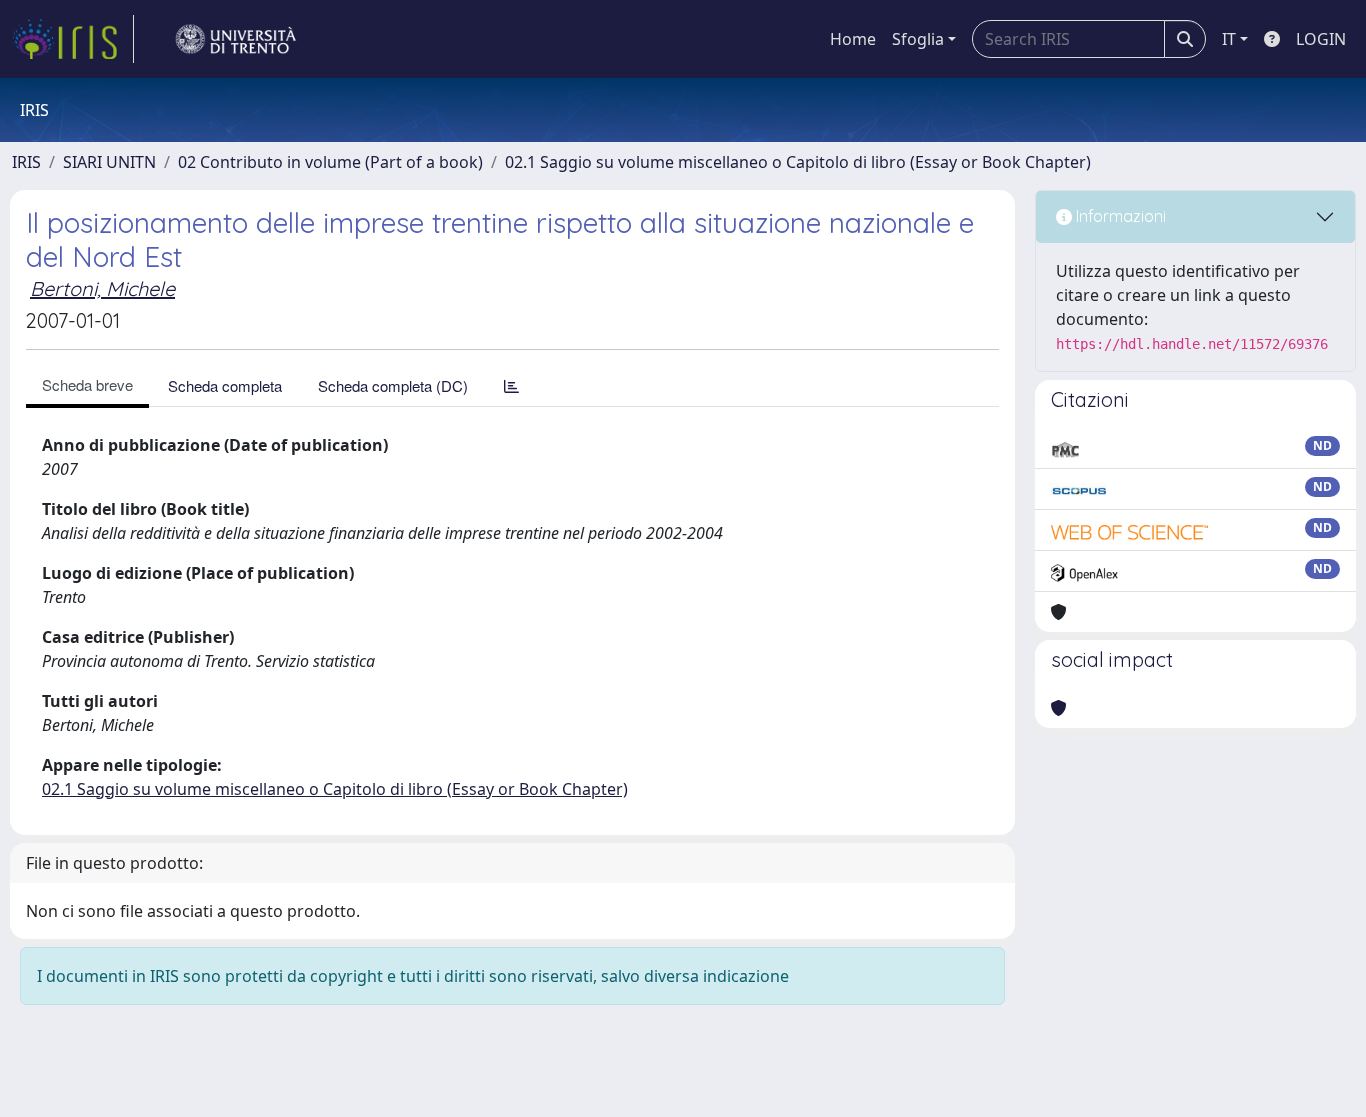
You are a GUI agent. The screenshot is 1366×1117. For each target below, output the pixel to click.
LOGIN (1321, 39)
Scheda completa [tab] (225, 385)
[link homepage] (73, 39)
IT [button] (1229, 39)
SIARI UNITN (109, 162)
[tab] (511, 385)
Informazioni (1119, 216)
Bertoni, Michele (102, 288)
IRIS (26, 162)
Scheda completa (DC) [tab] (393, 385)
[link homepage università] (236, 39)
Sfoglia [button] (918, 39)
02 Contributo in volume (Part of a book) (330, 162)
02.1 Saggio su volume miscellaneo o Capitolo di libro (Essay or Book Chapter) (798, 162)
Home (853, 39)
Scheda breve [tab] (87, 384)
